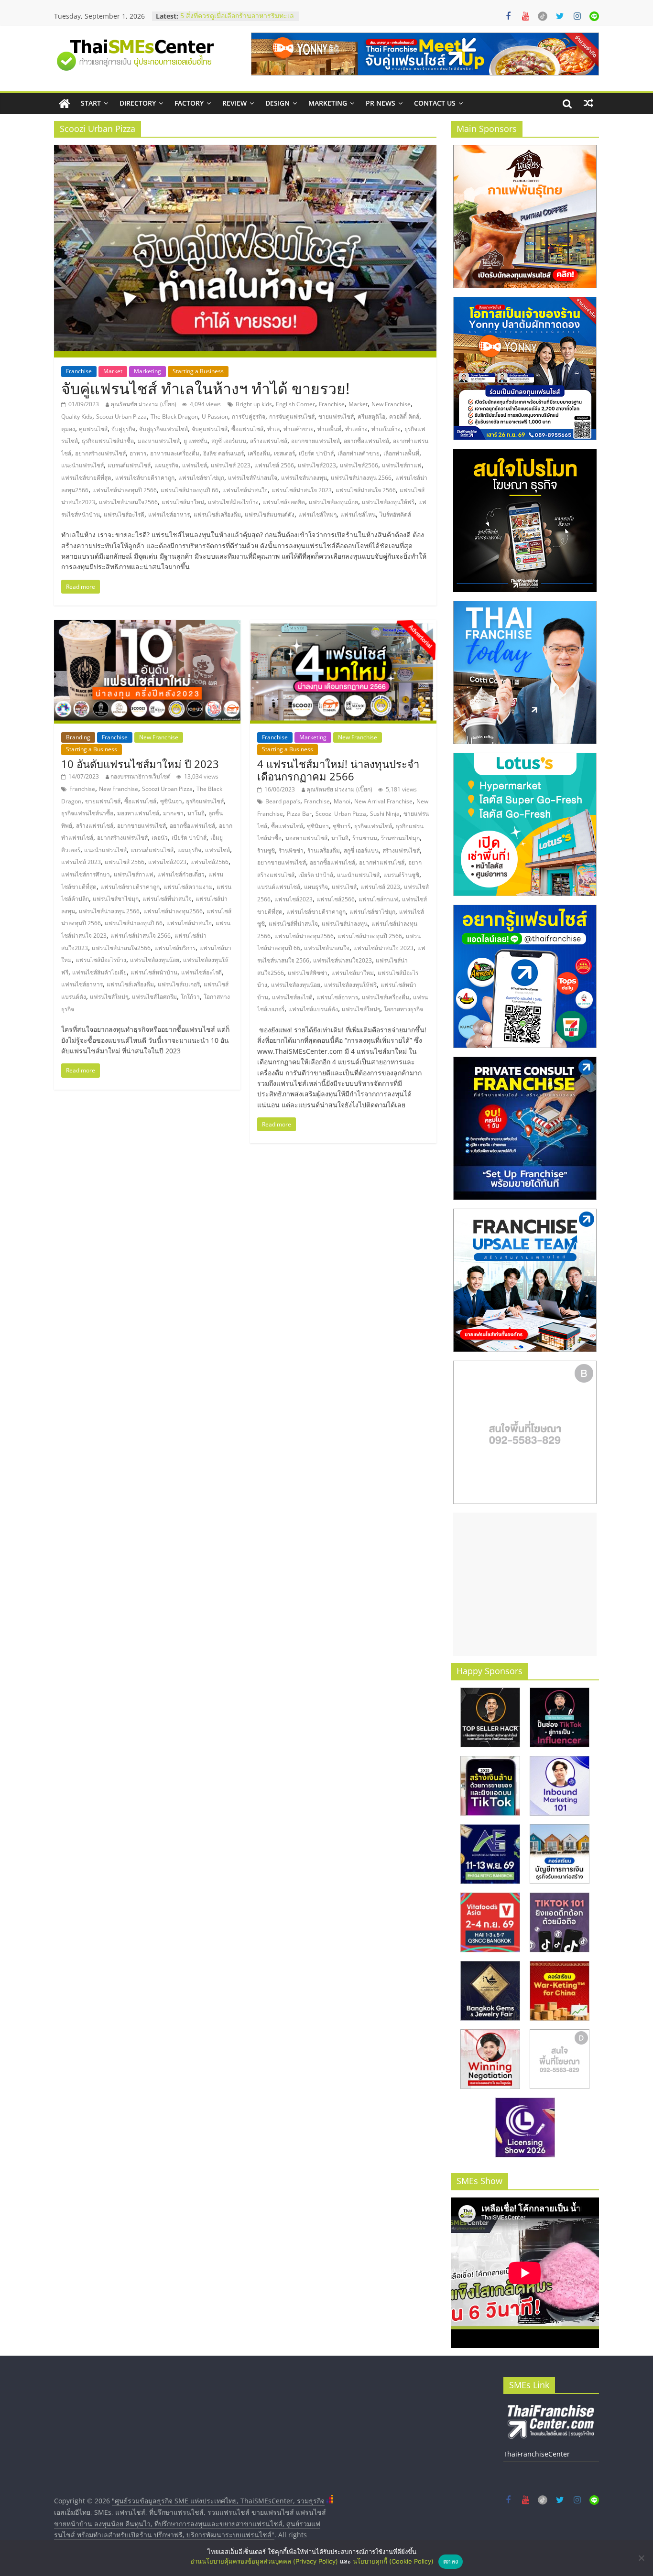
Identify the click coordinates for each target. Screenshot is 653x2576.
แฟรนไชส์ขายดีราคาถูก (145, 478)
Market (113, 371)
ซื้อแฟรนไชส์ (247, 429)
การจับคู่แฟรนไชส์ (292, 417)
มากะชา (173, 813)
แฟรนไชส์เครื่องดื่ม (217, 514)
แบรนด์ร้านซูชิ (401, 875)
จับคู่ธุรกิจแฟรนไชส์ (163, 429)
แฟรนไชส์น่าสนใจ (245, 490)
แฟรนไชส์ (195, 465)
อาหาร (138, 453)
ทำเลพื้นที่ (329, 429)
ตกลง (451, 2561)
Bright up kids (254, 404)
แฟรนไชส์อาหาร (169, 514)
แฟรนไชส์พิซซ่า (308, 973)
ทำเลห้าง (356, 429)
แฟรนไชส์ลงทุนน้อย (333, 502)
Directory (138, 103)
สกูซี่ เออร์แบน (229, 441)
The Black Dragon (174, 417)
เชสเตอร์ (284, 453)
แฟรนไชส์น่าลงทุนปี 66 (190, 490)
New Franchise (391, 404)
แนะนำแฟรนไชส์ (82, 465)
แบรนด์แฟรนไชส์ (129, 465)
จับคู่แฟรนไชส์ (210, 429)
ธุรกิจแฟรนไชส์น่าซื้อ (108, 441)
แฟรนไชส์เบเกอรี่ (179, 984)
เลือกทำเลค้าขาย (359, 453)
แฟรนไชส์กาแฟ (402, 465)
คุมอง (68, 429)
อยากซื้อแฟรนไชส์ (366, 441)
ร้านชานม (365, 838)
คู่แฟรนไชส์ (93, 429)
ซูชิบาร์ (342, 826)
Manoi (342, 801)
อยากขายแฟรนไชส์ (316, 441)
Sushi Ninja (385, 814)
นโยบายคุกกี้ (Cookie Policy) (393, 2561)
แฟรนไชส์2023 (317, 465)
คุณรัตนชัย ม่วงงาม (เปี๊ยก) (143, 404)
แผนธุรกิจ (166, 465)
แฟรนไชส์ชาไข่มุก (201, 478)
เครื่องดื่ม (259, 453)
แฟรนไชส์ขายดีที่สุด (86, 478)
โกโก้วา (190, 997)
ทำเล (273, 429)
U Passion (215, 417)
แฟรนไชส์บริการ (175, 948)
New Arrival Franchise (383, 801)
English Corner (295, 404)
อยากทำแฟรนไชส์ (382, 862)
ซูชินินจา (171, 801)
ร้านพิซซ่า (291, 850)
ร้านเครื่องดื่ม (324, 850)
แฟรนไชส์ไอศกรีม (154, 997)
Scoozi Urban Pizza (121, 417)
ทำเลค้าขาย (299, 429)
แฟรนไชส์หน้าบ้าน (154, 972)
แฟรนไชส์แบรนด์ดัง (270, 514)
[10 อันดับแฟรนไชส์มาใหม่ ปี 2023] (147, 626)
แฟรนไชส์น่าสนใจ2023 (343, 960)
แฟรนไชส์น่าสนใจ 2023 (302, 490)
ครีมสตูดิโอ (371, 417)
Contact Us (435, 103)
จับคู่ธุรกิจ (123, 429)
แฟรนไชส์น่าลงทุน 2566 (361, 478)
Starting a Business (198, 371)
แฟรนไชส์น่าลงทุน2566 (173, 911)
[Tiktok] (543, 16)
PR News (381, 103)
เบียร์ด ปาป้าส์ (316, 453)
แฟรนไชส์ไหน (358, 514)
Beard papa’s (283, 801)
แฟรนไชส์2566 (359, 465)
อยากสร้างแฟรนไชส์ (100, 453)
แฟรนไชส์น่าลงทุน (304, 478)
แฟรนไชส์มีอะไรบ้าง (233, 502)
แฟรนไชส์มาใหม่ (183, 502)
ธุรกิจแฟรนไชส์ (205, 801)
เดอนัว (160, 838)
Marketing (328, 103)
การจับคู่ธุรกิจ (249, 417)
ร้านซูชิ (266, 850)
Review (234, 103)
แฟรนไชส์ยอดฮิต (284, 502)
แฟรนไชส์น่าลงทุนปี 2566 (125, 490)
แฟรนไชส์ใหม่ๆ (317, 514)
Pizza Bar (299, 814)
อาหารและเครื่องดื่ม (175, 453)
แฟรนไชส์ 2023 (231, 465)
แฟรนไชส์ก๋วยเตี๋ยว (181, 874)
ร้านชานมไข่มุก (400, 838)
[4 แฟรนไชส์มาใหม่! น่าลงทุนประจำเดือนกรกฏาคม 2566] (343, 626)
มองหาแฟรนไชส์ (159, 441)
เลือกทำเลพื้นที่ (401, 453)
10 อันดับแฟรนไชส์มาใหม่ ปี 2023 (140, 764)
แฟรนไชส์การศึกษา (86, 874)
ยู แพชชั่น (196, 441)
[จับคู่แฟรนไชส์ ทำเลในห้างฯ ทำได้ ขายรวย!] (245, 151)
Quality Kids (77, 417)
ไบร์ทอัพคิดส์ (395, 514)
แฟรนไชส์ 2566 (274, 465)
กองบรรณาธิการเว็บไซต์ (141, 776)
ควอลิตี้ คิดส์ (404, 417)
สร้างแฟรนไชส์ (269, 441)
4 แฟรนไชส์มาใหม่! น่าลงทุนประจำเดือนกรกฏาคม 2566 (338, 770)
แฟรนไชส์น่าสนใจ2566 (128, 502)
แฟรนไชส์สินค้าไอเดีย (99, 972)
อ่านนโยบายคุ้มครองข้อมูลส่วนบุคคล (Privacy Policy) (264, 2561)
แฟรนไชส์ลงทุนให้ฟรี (388, 502)
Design (278, 103)
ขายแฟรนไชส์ (336, 417)
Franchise (79, 371)
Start (91, 103)
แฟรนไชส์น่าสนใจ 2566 (366, 490)
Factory (189, 103)
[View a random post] (588, 103)
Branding (78, 737)
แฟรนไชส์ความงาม (188, 887)
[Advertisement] (525, 1584)
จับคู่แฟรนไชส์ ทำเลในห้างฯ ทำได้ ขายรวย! (205, 388)
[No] (641, 2558)
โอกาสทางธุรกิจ (403, 1009)
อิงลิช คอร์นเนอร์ (223, 453)
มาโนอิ (196, 813)
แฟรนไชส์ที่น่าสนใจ (253, 478)
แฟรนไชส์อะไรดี (124, 514)
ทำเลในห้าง (386, 429)
